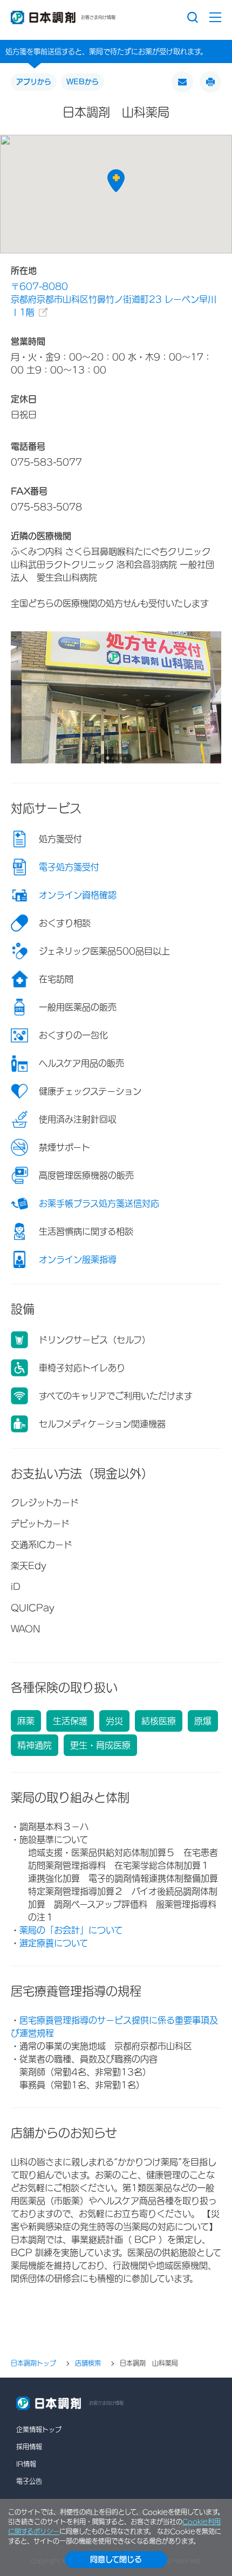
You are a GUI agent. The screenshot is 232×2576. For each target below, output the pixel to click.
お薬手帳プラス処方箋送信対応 (99, 1203)
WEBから (83, 82)
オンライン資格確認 (78, 895)
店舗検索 (88, 2364)
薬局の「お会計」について (71, 1930)
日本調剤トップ (33, 2364)
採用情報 (29, 2447)
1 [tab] (107, 758)
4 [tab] (121, 758)
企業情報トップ (39, 2429)
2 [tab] (112, 758)
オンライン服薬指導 (78, 1259)
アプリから (34, 82)
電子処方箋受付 (69, 867)
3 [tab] (117, 758)
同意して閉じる (116, 2559)
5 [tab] (125, 758)
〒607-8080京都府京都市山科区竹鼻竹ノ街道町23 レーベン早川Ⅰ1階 (114, 299)
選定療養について (54, 1943)
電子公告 (29, 2481)
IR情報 (26, 2464)
